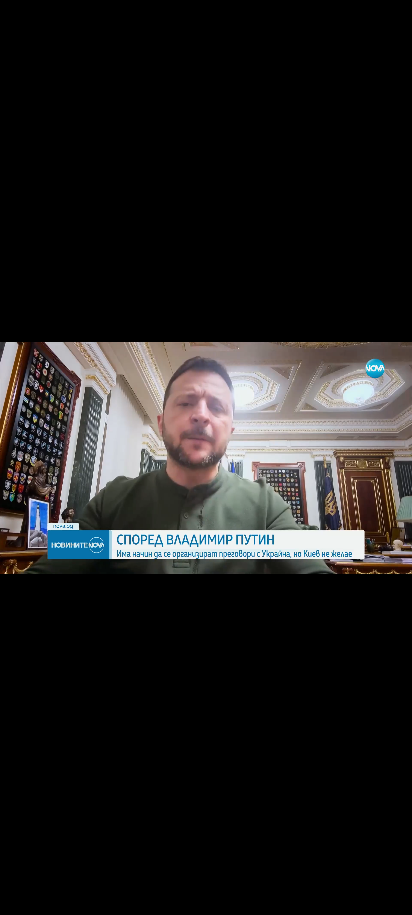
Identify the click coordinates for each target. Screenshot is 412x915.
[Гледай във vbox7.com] (375, 889)
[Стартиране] (33, 889)
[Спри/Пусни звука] (75, 889)
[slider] (65, 861)
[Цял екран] (333, 889)
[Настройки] (373, 35)
